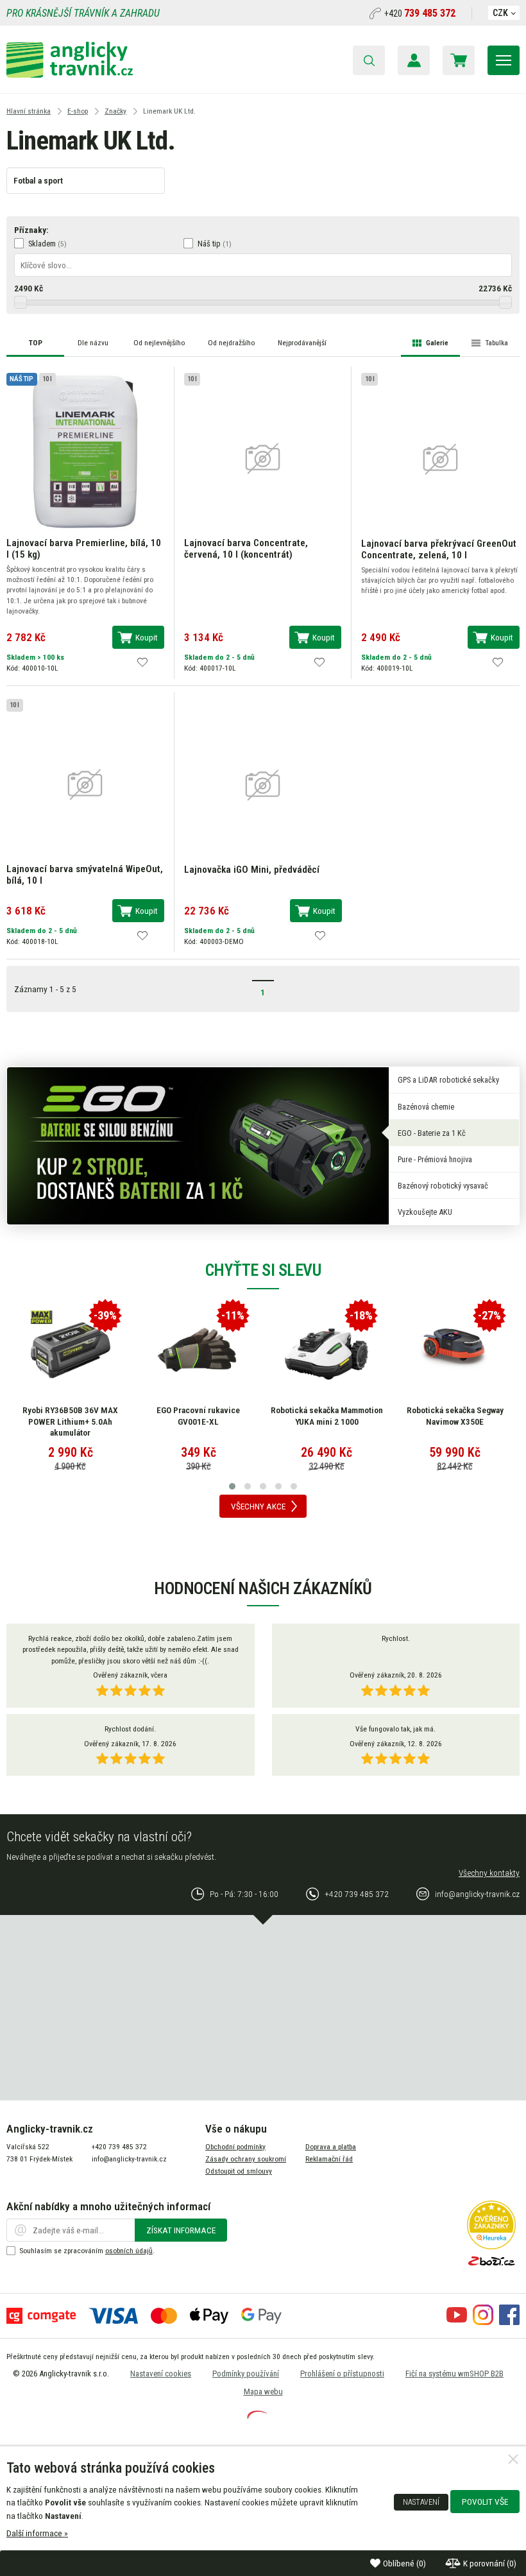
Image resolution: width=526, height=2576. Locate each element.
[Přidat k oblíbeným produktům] (142, 662)
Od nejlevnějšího (159, 343)
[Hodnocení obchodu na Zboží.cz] (491, 2269)
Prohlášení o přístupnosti (342, 2374)
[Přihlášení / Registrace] (414, 60)
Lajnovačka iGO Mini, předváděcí (252, 870)
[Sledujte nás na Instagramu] (483, 2322)
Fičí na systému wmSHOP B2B (454, 2374)
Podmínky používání (246, 2374)
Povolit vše (485, 2502)
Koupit (147, 637)
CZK (500, 13)
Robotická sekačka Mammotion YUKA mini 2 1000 (327, 1416)
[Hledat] (369, 60)
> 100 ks (51, 657)
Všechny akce (258, 1506)
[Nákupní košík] (459, 60)
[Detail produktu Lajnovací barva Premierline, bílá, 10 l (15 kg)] (85, 451)
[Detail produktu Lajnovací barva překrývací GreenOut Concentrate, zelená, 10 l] (440, 458)
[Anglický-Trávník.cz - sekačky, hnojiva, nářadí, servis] (70, 74)
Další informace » (37, 2533)
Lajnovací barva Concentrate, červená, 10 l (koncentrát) (246, 549)
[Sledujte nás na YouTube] (457, 2322)
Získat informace (181, 2230)
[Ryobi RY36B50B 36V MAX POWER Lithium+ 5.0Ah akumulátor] (71, 1350)
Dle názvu (93, 343)
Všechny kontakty (489, 1873)
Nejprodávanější (302, 343)
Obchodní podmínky (235, 2147)
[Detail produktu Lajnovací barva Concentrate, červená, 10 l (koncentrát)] (263, 458)
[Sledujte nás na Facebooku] (509, 2322)
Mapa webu (263, 2391)
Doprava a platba (331, 2147)
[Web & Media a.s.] (257, 2416)
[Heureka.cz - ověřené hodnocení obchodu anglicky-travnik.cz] (491, 2246)
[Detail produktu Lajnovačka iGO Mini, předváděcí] (263, 784)
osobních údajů (129, 2251)
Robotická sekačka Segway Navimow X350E (455, 1416)
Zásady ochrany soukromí (246, 2159)
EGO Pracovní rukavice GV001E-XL (198, 1416)
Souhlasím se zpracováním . (87, 2251)
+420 (420, 13)
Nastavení (421, 2502)
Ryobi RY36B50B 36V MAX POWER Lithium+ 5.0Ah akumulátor (70, 1421)
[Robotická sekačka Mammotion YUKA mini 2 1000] (327, 1350)
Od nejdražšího (231, 343)
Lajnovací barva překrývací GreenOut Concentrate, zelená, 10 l (439, 549)
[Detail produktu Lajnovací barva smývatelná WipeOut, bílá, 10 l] (85, 784)
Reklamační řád (329, 2159)
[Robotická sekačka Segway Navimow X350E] (455, 1350)
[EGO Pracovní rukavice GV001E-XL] (198, 1350)
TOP (36, 343)
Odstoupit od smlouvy (239, 2171)
